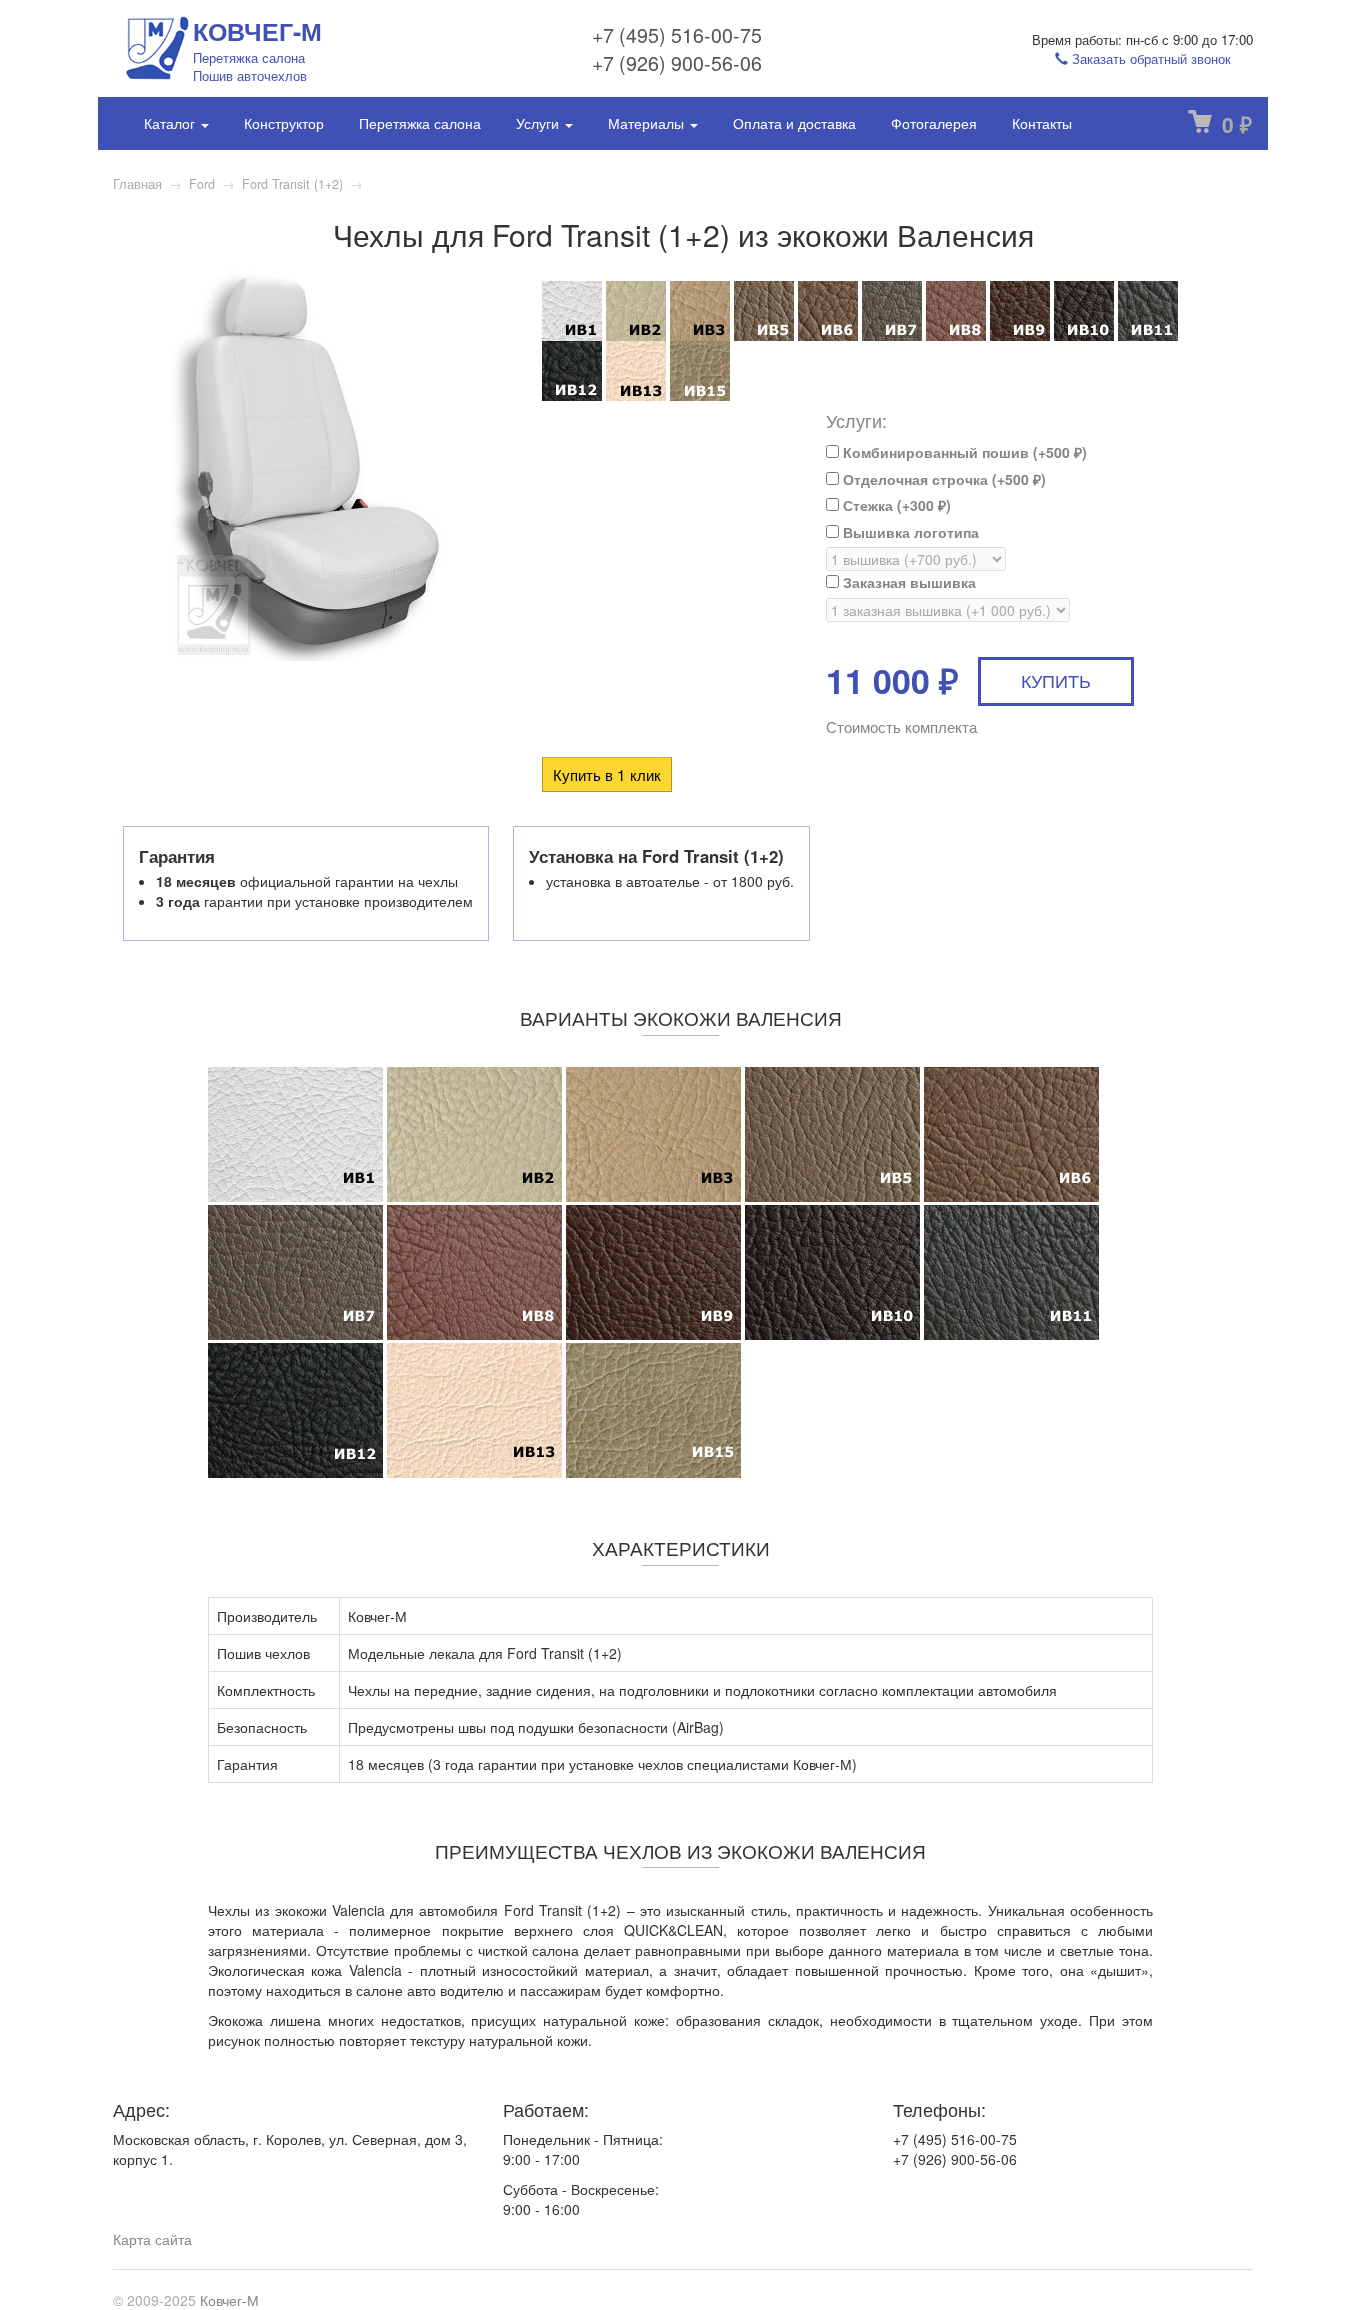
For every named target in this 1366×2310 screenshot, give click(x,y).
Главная (137, 184)
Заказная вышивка (907, 582)
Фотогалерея (934, 123)
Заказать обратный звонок (1149, 58)
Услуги (539, 123)
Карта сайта (152, 2239)
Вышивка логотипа (909, 532)
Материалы (648, 123)
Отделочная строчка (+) (942, 479)
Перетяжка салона (420, 123)
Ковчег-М (229, 2300)
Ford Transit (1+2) (292, 184)
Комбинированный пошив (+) (963, 452)
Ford (202, 184)
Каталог (171, 123)
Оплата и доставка (794, 123)
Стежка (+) (895, 505)
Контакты (1042, 123)
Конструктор (284, 123)
